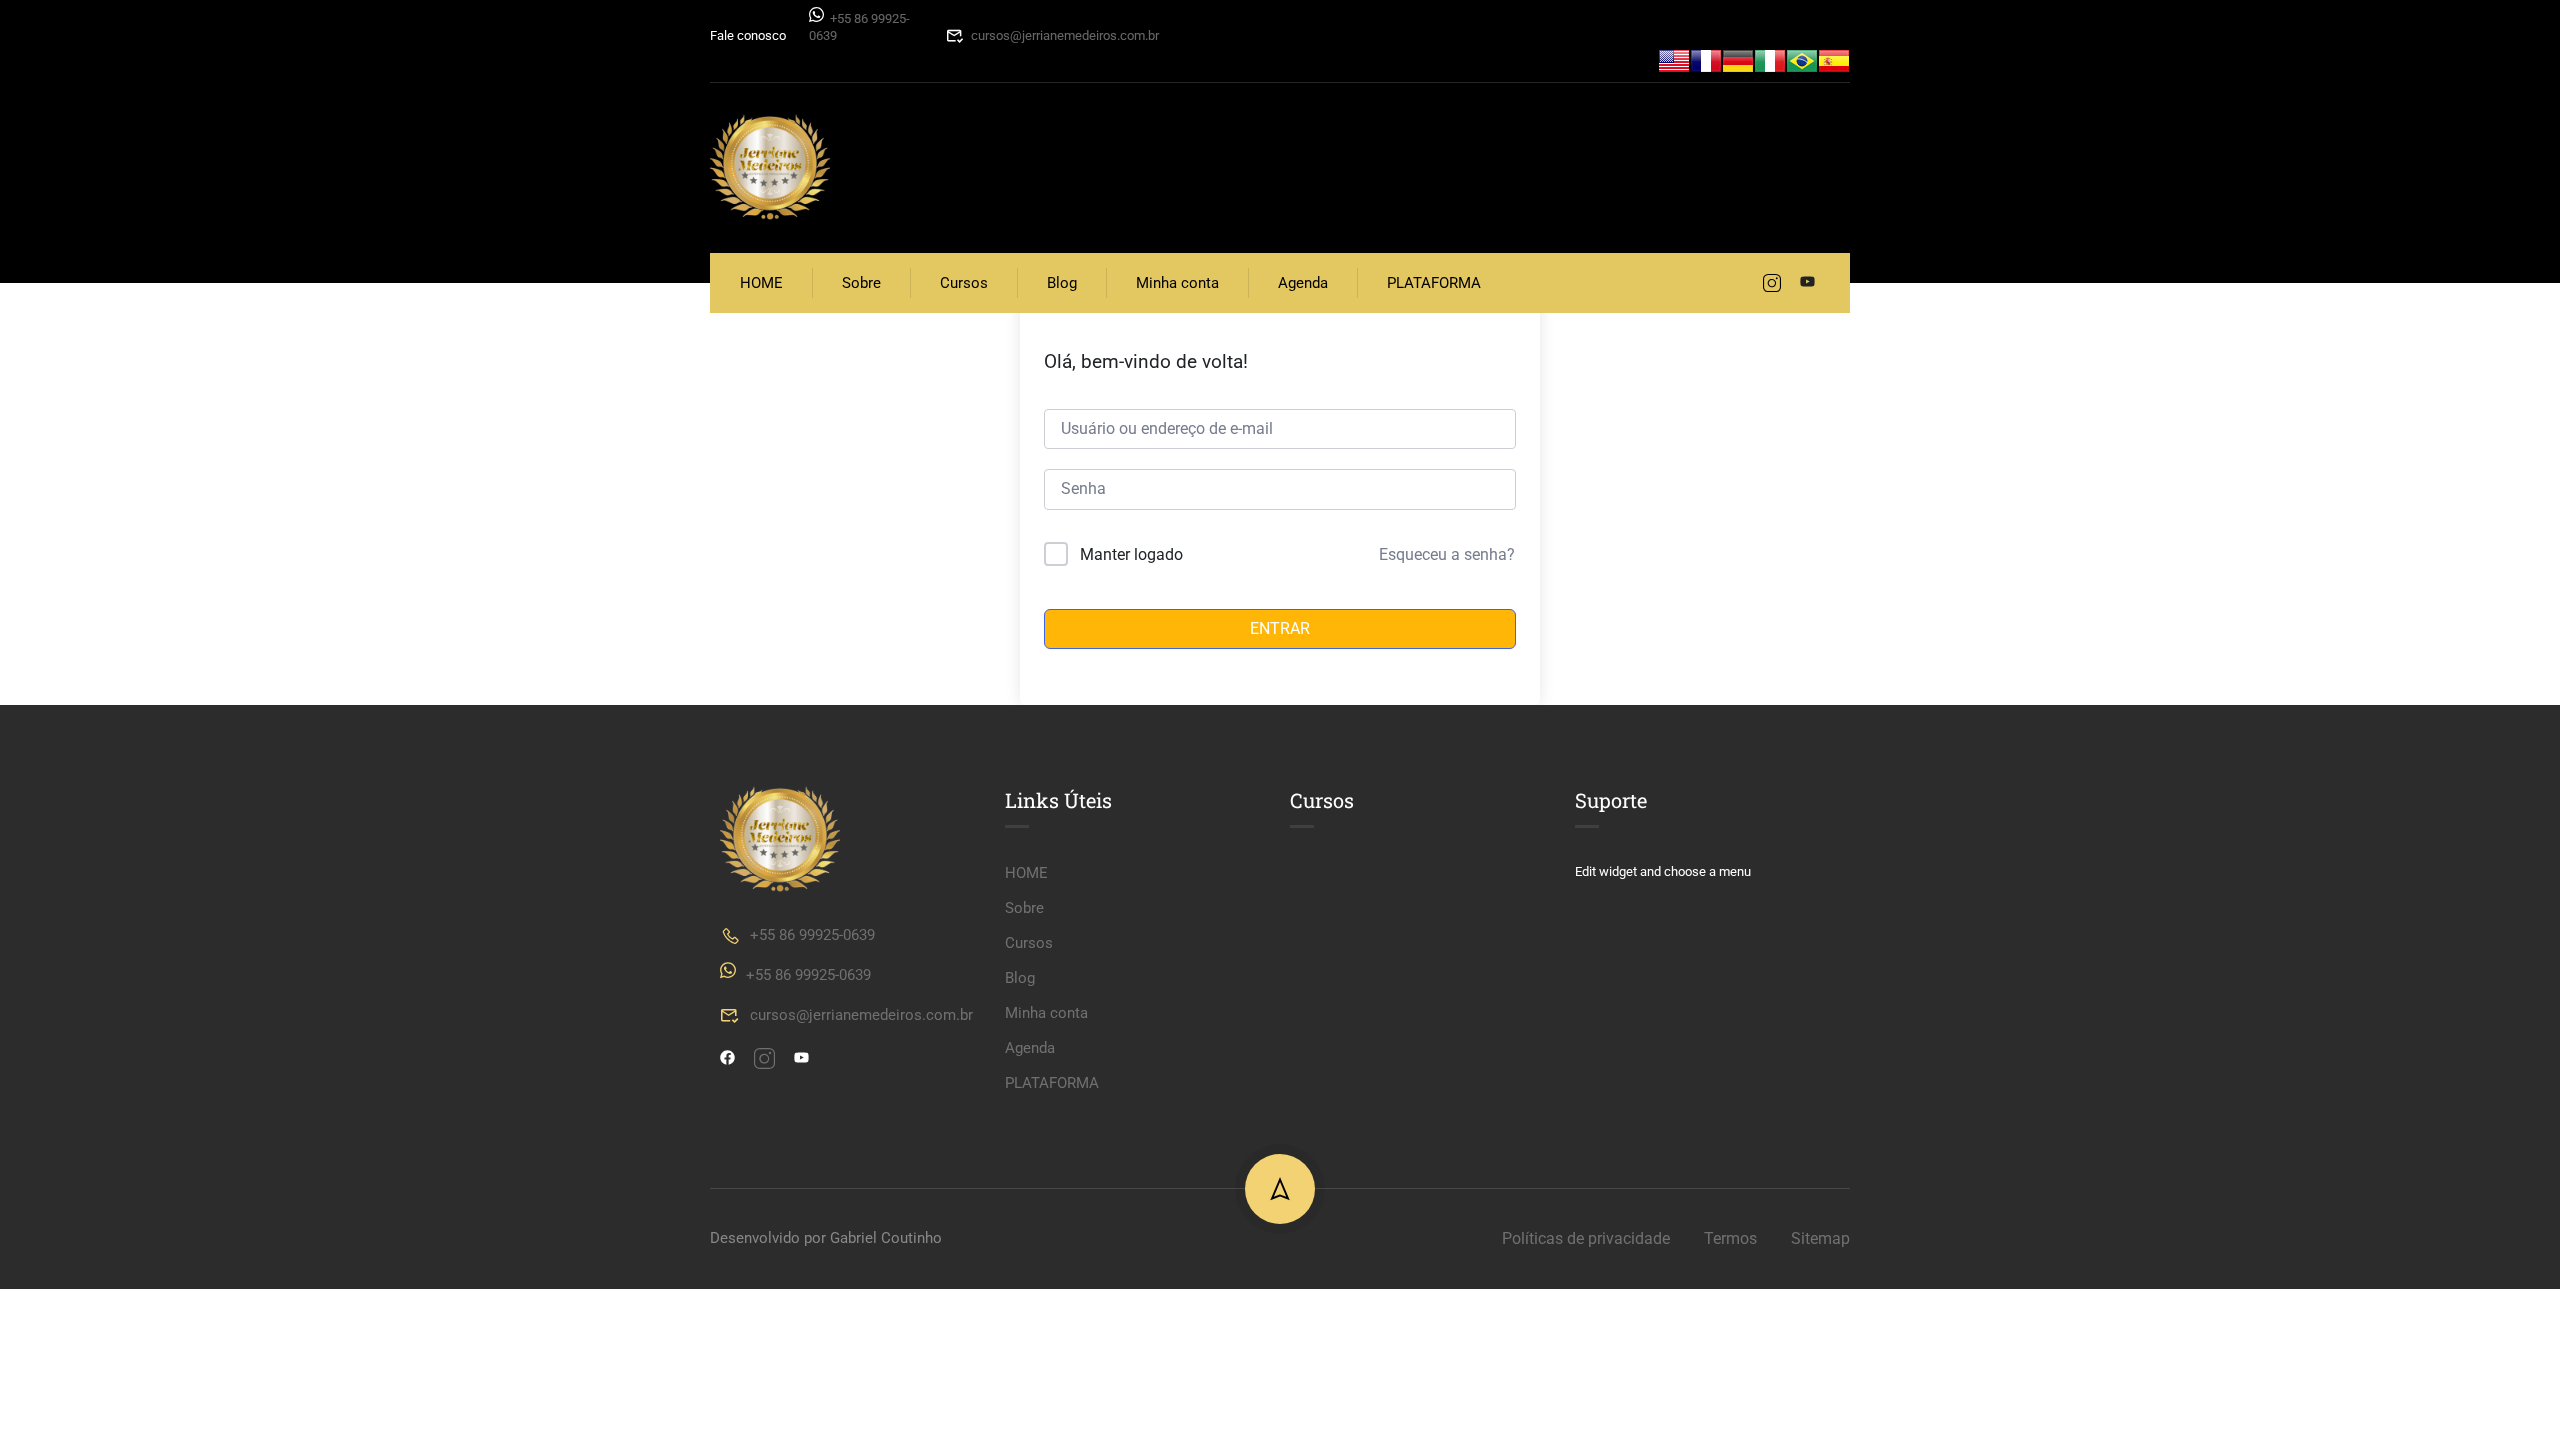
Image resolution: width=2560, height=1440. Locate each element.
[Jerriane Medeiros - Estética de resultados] (770, 168)
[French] (1706, 59)
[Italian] (1770, 59)
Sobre (861, 283)
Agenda (1303, 283)
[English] (1674, 59)
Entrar (1280, 628)
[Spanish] (1834, 59)
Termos (1730, 1238)
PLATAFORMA (1434, 283)
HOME (761, 283)
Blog (1062, 283)
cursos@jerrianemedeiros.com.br (1065, 35)
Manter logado (1131, 554)
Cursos (964, 283)
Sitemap (1820, 1238)
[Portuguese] (1802, 59)
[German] (1738, 59)
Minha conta (1177, 283)
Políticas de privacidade (1586, 1238)
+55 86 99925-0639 (812, 935)
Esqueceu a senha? (1447, 554)
